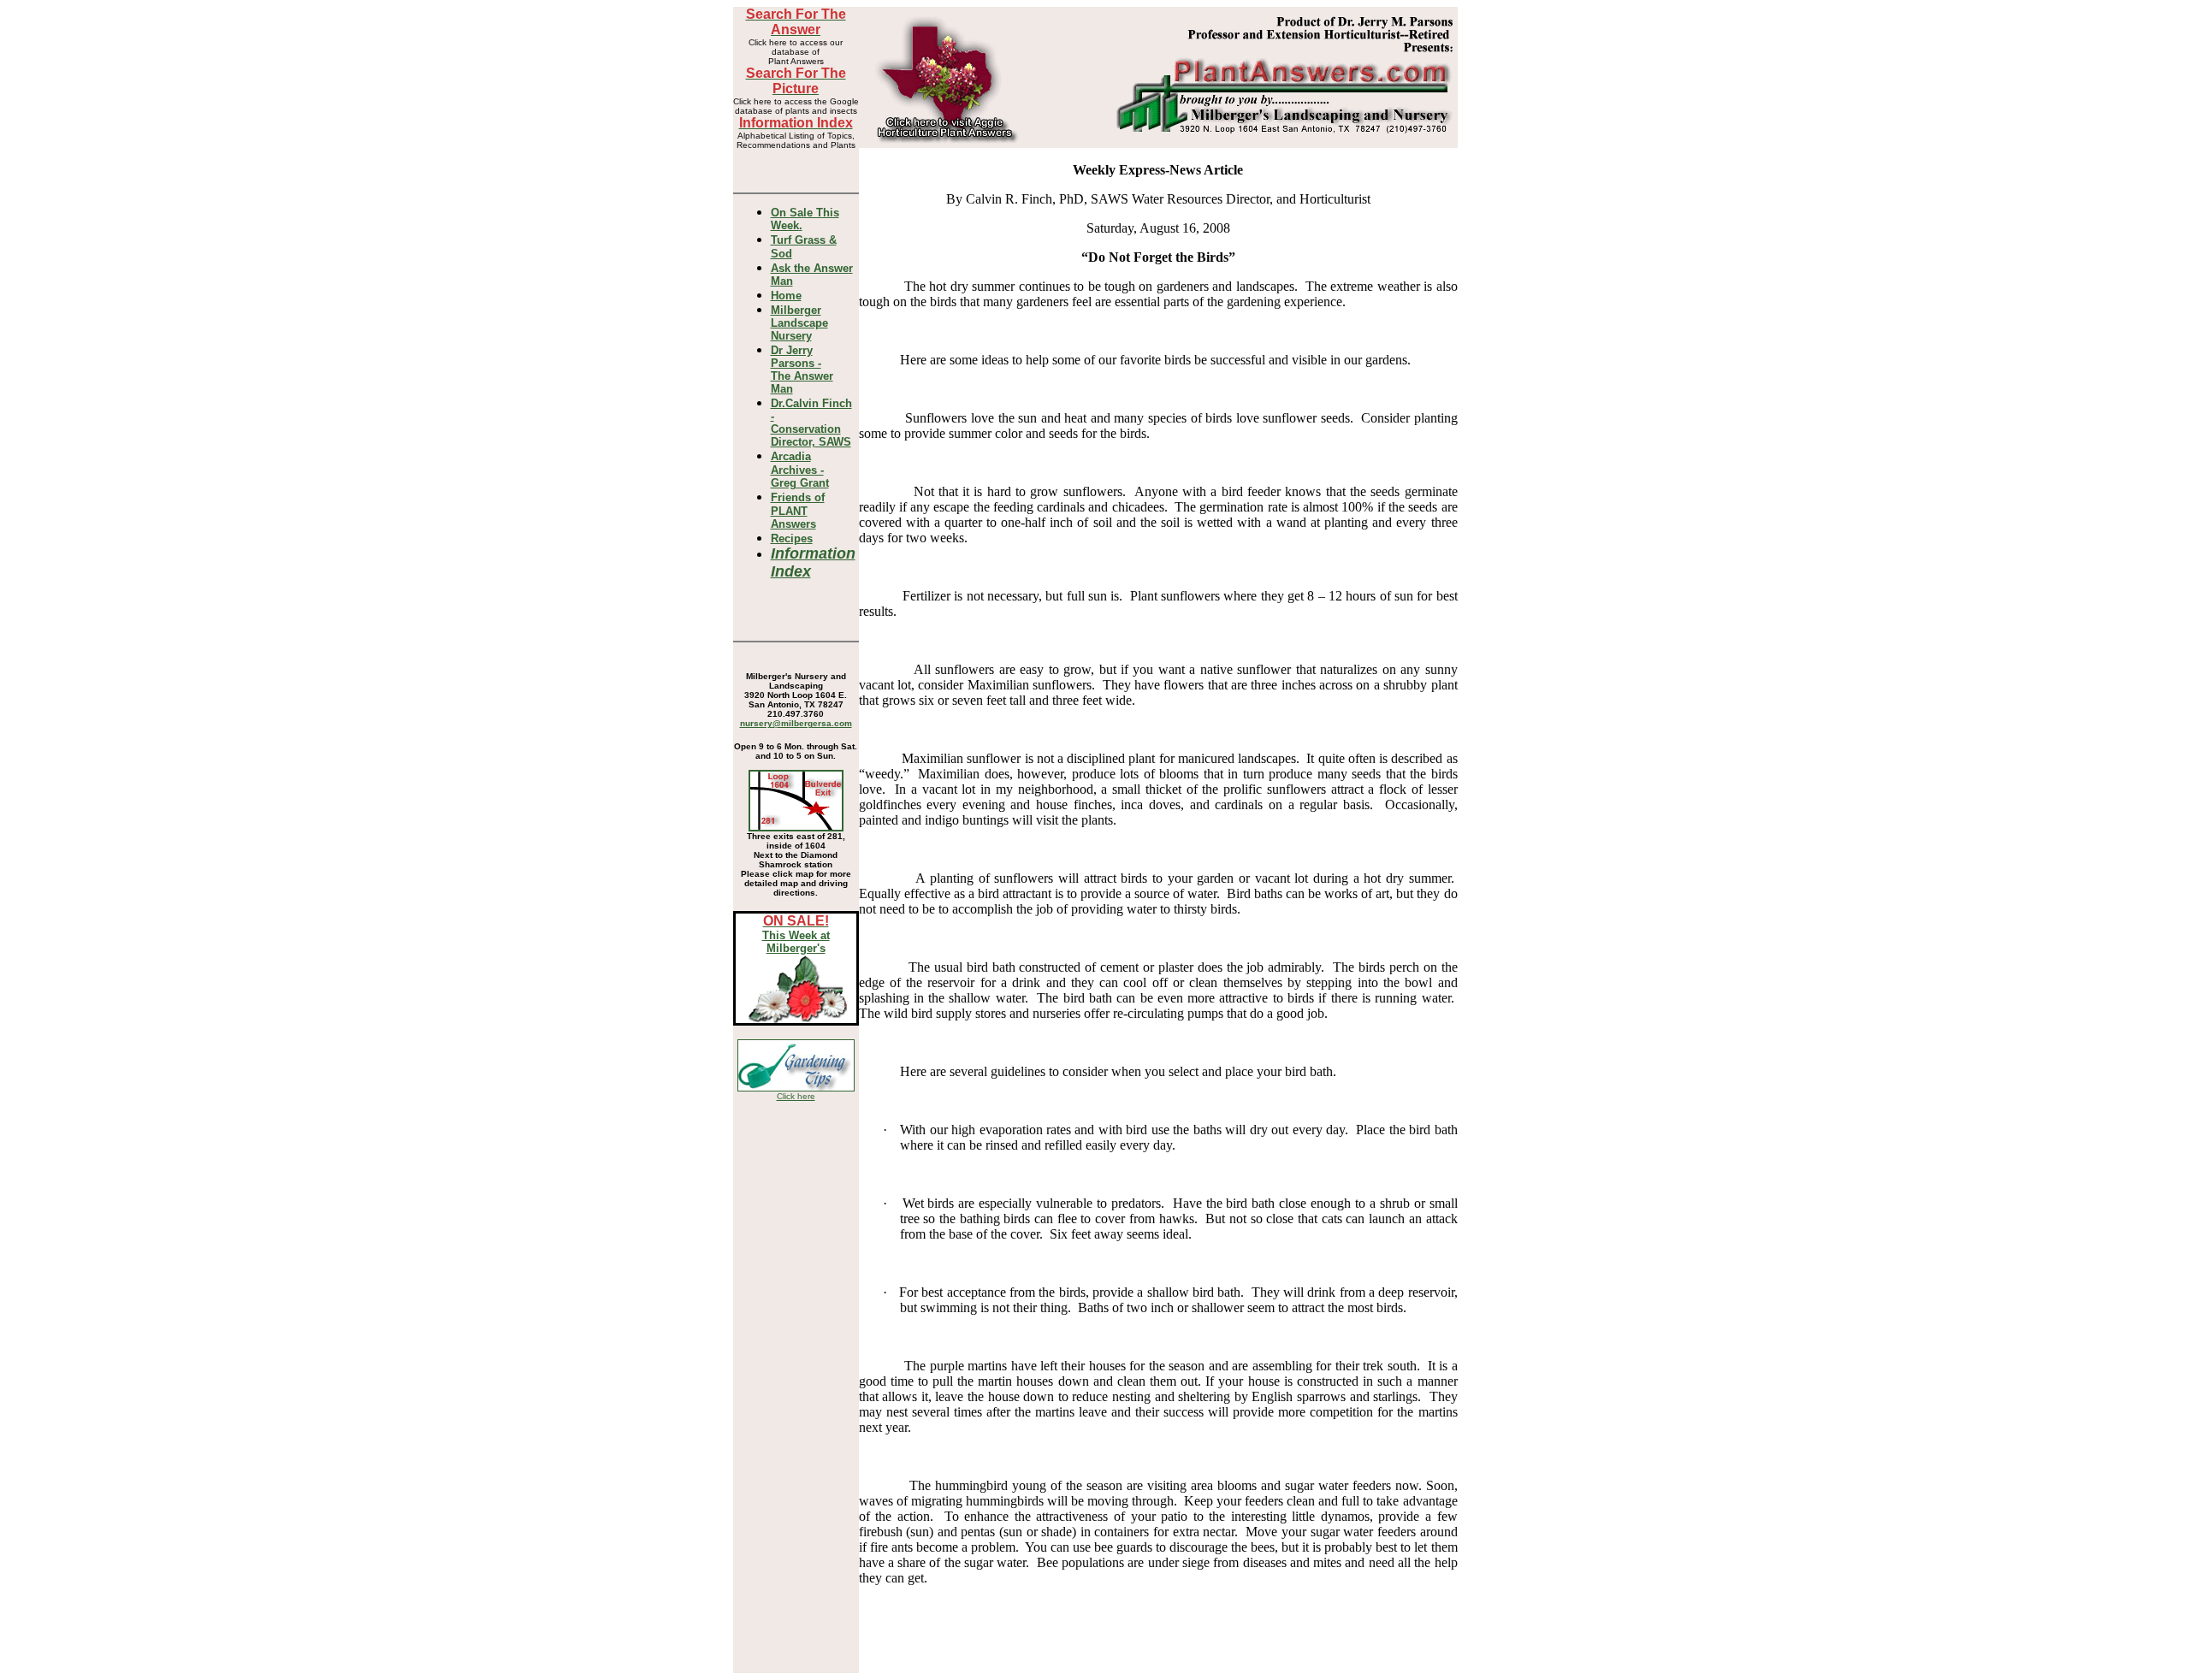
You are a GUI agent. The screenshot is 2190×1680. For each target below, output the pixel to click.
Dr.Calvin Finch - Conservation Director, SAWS (811, 423)
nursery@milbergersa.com (796, 723)
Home (786, 296)
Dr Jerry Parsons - (802, 370)
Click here (796, 1096)
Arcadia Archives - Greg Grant (800, 470)
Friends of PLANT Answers (798, 511)
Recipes (792, 538)
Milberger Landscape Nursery (799, 323)
